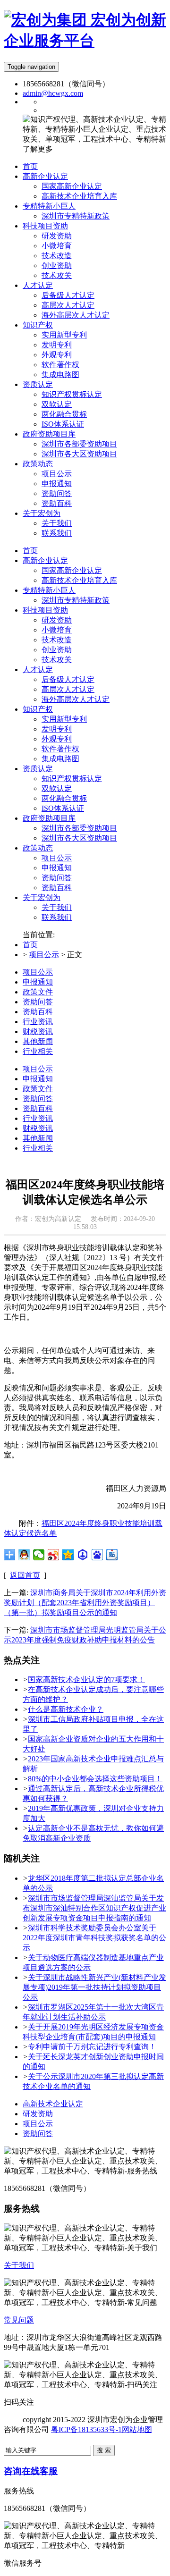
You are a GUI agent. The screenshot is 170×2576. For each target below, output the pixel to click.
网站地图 (137, 2429)
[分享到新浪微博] (54, 1555)
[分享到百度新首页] (98, 1555)
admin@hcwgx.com (53, 93)
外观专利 (57, 739)
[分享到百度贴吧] (112, 1555)
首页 (30, 551)
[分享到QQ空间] (68, 1555)
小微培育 (57, 630)
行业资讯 (38, 1022)
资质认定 (38, 769)
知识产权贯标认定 (72, 779)
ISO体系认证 (63, 808)
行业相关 (38, 1051)
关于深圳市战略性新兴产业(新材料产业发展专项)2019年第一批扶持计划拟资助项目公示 (94, 1987)
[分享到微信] (39, 1555)
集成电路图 (60, 759)
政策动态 (38, 848)
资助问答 (57, 878)
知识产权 (38, 709)
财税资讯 (38, 1031)
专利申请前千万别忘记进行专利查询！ (92, 2047)
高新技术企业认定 (53, 2104)
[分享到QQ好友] (24, 1555)
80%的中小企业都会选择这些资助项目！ (95, 1779)
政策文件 (38, 992)
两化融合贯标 (64, 798)
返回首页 (25, 1575)
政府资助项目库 (49, 818)
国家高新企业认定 (72, 570)
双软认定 (57, 788)
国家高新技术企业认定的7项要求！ (86, 1679)
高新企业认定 (45, 560)
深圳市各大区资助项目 (79, 838)
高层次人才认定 (68, 689)
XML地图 (20, 2439)
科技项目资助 (45, 610)
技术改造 (57, 640)
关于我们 (57, 907)
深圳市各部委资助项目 (79, 828)
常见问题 (19, 2320)
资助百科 (57, 888)
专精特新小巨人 (49, 590)
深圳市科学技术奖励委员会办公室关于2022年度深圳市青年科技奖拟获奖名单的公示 (94, 1938)
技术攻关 (57, 660)
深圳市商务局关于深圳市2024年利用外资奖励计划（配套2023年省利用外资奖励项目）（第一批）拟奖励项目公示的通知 (85, 1603)
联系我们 (57, 917)
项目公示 (57, 858)
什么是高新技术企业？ (66, 1709)
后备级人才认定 (68, 679)
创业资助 (57, 650)
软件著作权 (60, 749)
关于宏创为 (42, 897)
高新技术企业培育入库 (79, 580)
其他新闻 (38, 1041)
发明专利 (57, 729)
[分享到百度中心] (83, 1555)
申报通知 (57, 868)
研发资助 (57, 620)
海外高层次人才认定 (76, 699)
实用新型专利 (64, 719)
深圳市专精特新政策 (76, 600)
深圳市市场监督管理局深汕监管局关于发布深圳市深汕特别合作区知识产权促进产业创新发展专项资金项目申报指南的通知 (94, 1908)
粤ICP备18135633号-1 (86, 2429)
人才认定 (38, 669)
